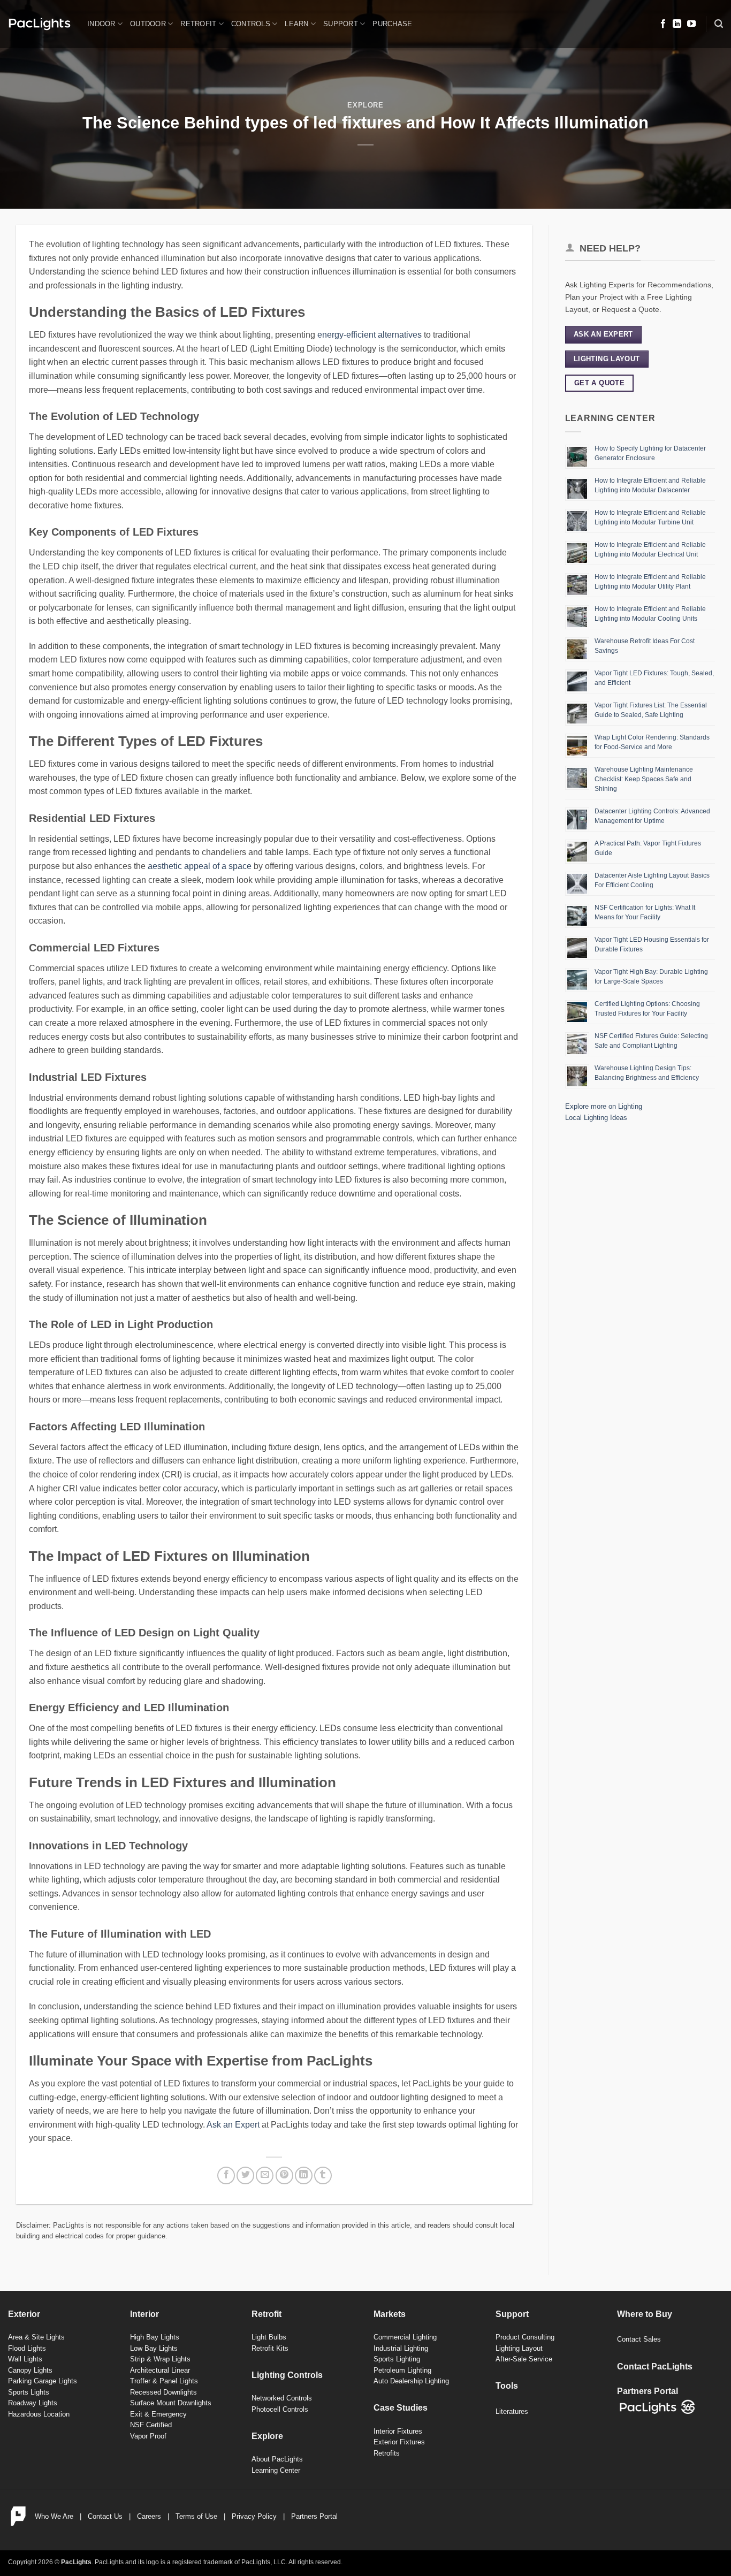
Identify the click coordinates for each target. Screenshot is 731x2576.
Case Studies (401, 2408)
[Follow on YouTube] (691, 24)
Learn (296, 24)
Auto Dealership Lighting (411, 2381)
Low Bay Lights (154, 2348)
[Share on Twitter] (245, 2175)
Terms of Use (196, 2516)
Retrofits (387, 2453)
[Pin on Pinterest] (284, 2175)
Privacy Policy (254, 2516)
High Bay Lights (155, 2337)
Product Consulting (525, 2337)
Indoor (101, 24)
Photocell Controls (280, 2409)
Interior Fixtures (398, 2431)
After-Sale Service (524, 2359)
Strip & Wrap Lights (160, 2359)
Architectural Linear (160, 2370)
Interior (144, 2314)
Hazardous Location (39, 2414)
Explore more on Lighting (604, 1106)
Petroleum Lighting (402, 2370)
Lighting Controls (287, 2375)
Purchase (392, 24)
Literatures (512, 2411)
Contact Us (105, 2516)
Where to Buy (645, 2314)
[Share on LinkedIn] (304, 2175)
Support (341, 24)
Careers (149, 2516)
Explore (365, 105)
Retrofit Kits (270, 2348)
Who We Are (54, 2516)
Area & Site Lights (36, 2337)
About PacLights (277, 2459)
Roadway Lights (33, 2403)
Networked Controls (282, 2398)
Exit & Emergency (158, 2414)
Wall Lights (25, 2359)
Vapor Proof (148, 2436)
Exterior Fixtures (399, 2442)
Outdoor (148, 24)
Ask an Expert (233, 2125)
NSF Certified (151, 2425)
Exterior (24, 2314)
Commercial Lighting (405, 2337)
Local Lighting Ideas (596, 1118)
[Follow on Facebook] (663, 24)
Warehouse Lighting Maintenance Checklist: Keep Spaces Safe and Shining (644, 779)
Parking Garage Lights (43, 2381)
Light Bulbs (269, 2337)
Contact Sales (639, 2339)
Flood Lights (27, 2348)
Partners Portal (314, 2516)
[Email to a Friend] (265, 2175)
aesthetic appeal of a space (200, 866)
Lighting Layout (519, 2348)
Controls (251, 24)
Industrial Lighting (401, 2348)
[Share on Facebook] (226, 2175)
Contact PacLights (655, 2367)
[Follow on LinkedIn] (677, 24)
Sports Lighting (397, 2359)
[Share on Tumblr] (323, 2175)
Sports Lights (29, 2392)
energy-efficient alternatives (370, 335)
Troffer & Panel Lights (164, 2381)
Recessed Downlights (163, 2392)
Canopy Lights (30, 2370)
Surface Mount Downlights (171, 2403)
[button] (719, 24)
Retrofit (198, 24)
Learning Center (276, 2470)
